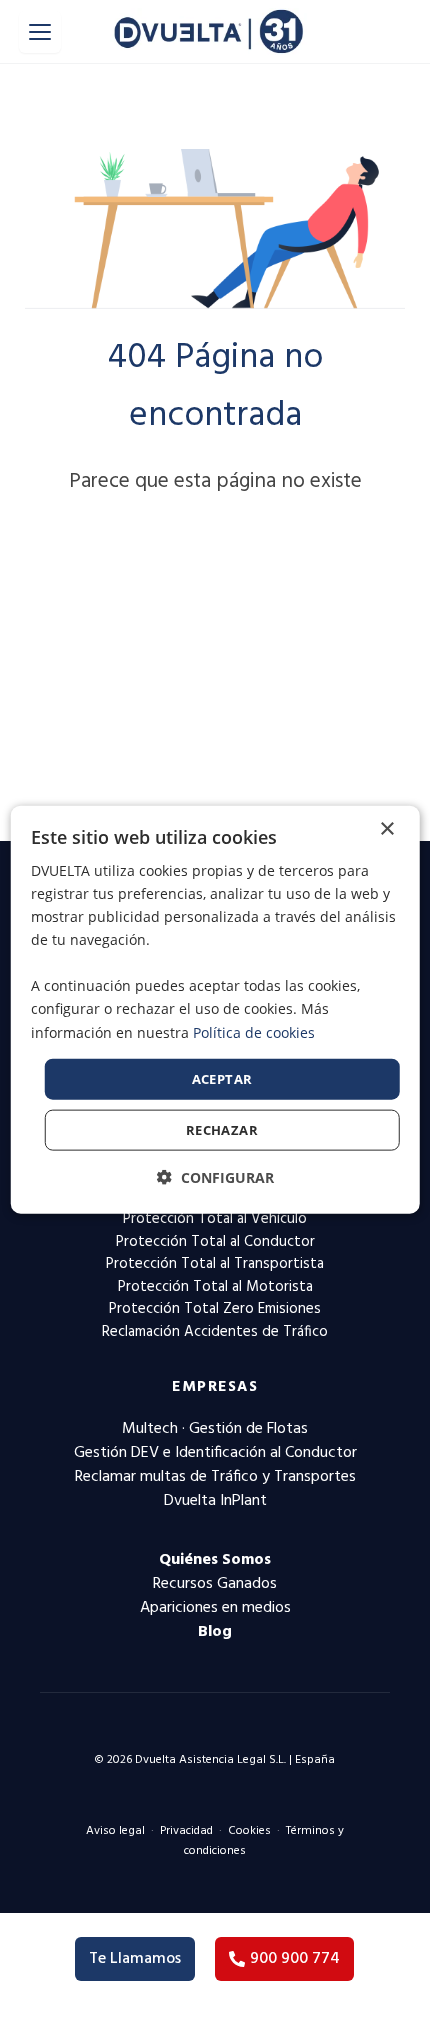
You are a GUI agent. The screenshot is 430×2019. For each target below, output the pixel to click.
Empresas (215, 1387)
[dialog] (215, 1009)
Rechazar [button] (222, 1130)
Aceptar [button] (222, 1078)
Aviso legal (115, 1831)
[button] (215, 1177)
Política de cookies (254, 1031)
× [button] (386, 828)
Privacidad (186, 1831)
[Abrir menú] (40, 32)
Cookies (249, 1831)
